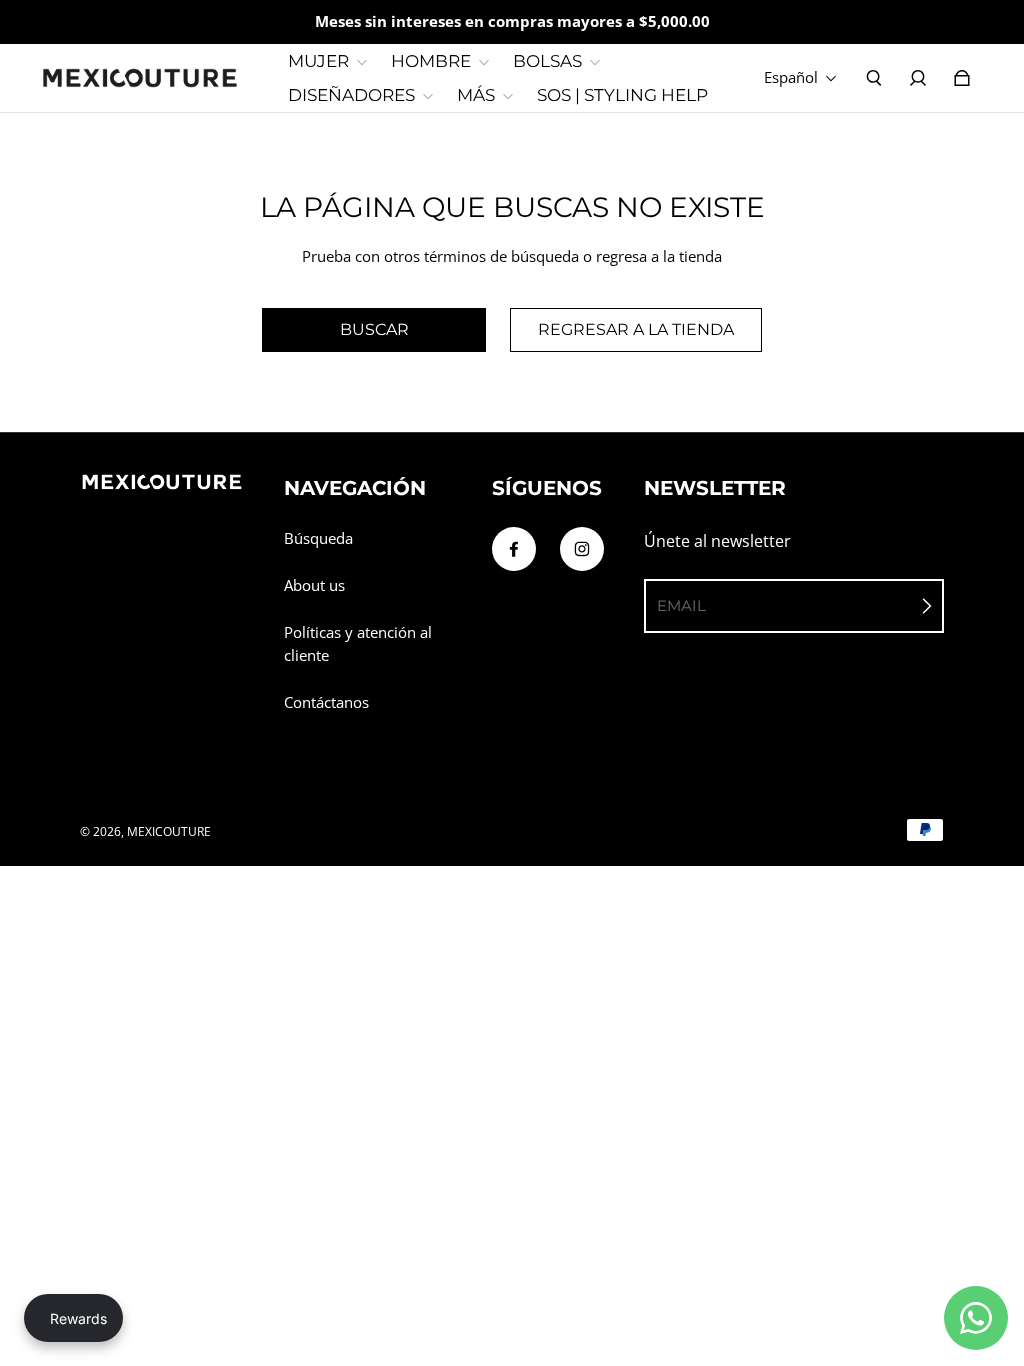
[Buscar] (874, 78)
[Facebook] (514, 549)
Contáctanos (326, 702)
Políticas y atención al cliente (358, 644)
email (681, 605)
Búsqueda (318, 538)
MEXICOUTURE (169, 831)
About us (314, 585)
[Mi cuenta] (918, 78)
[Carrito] (962, 78)
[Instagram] (582, 549)
